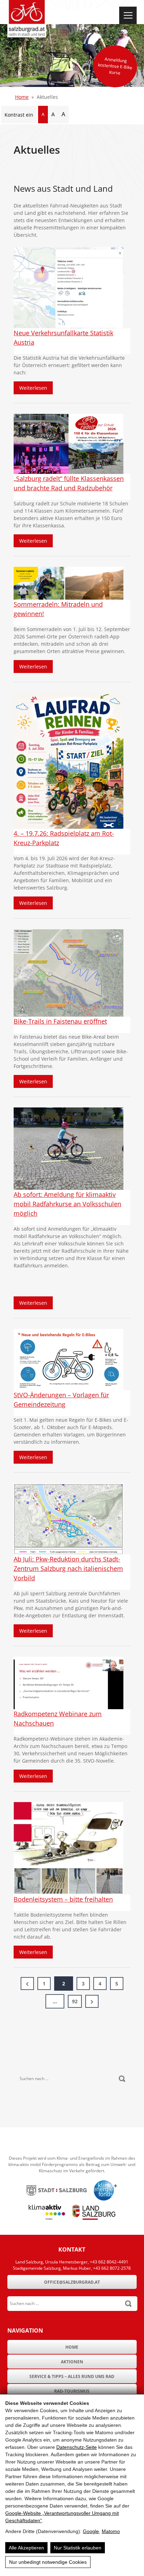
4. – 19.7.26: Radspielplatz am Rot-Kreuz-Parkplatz (64, 838)
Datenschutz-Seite (77, 2447)
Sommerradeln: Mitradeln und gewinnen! (58, 609)
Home (22, 97)
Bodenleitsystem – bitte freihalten (63, 1899)
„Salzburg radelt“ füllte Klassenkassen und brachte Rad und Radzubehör (69, 483)
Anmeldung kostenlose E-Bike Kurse (115, 66)
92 (75, 2001)
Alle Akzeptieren (26, 2548)
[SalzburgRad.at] (27, 19)
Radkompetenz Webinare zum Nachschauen (58, 1718)
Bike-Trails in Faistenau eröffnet (60, 1021)
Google (91, 2531)
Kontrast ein (19, 115)
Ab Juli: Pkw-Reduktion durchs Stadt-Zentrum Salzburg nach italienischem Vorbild (68, 1568)
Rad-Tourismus (72, 2391)
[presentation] (69, 288)
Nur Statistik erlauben (78, 2548)
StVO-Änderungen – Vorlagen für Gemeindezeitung (61, 1400)
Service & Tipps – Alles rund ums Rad (72, 2376)
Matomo (111, 2531)
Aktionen (72, 2362)
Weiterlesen (36, 388)
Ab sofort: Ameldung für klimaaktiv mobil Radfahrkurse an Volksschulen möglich (67, 1204)
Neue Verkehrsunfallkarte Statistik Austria (63, 338)
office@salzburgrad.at (72, 2282)
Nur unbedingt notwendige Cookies (48, 2562)
